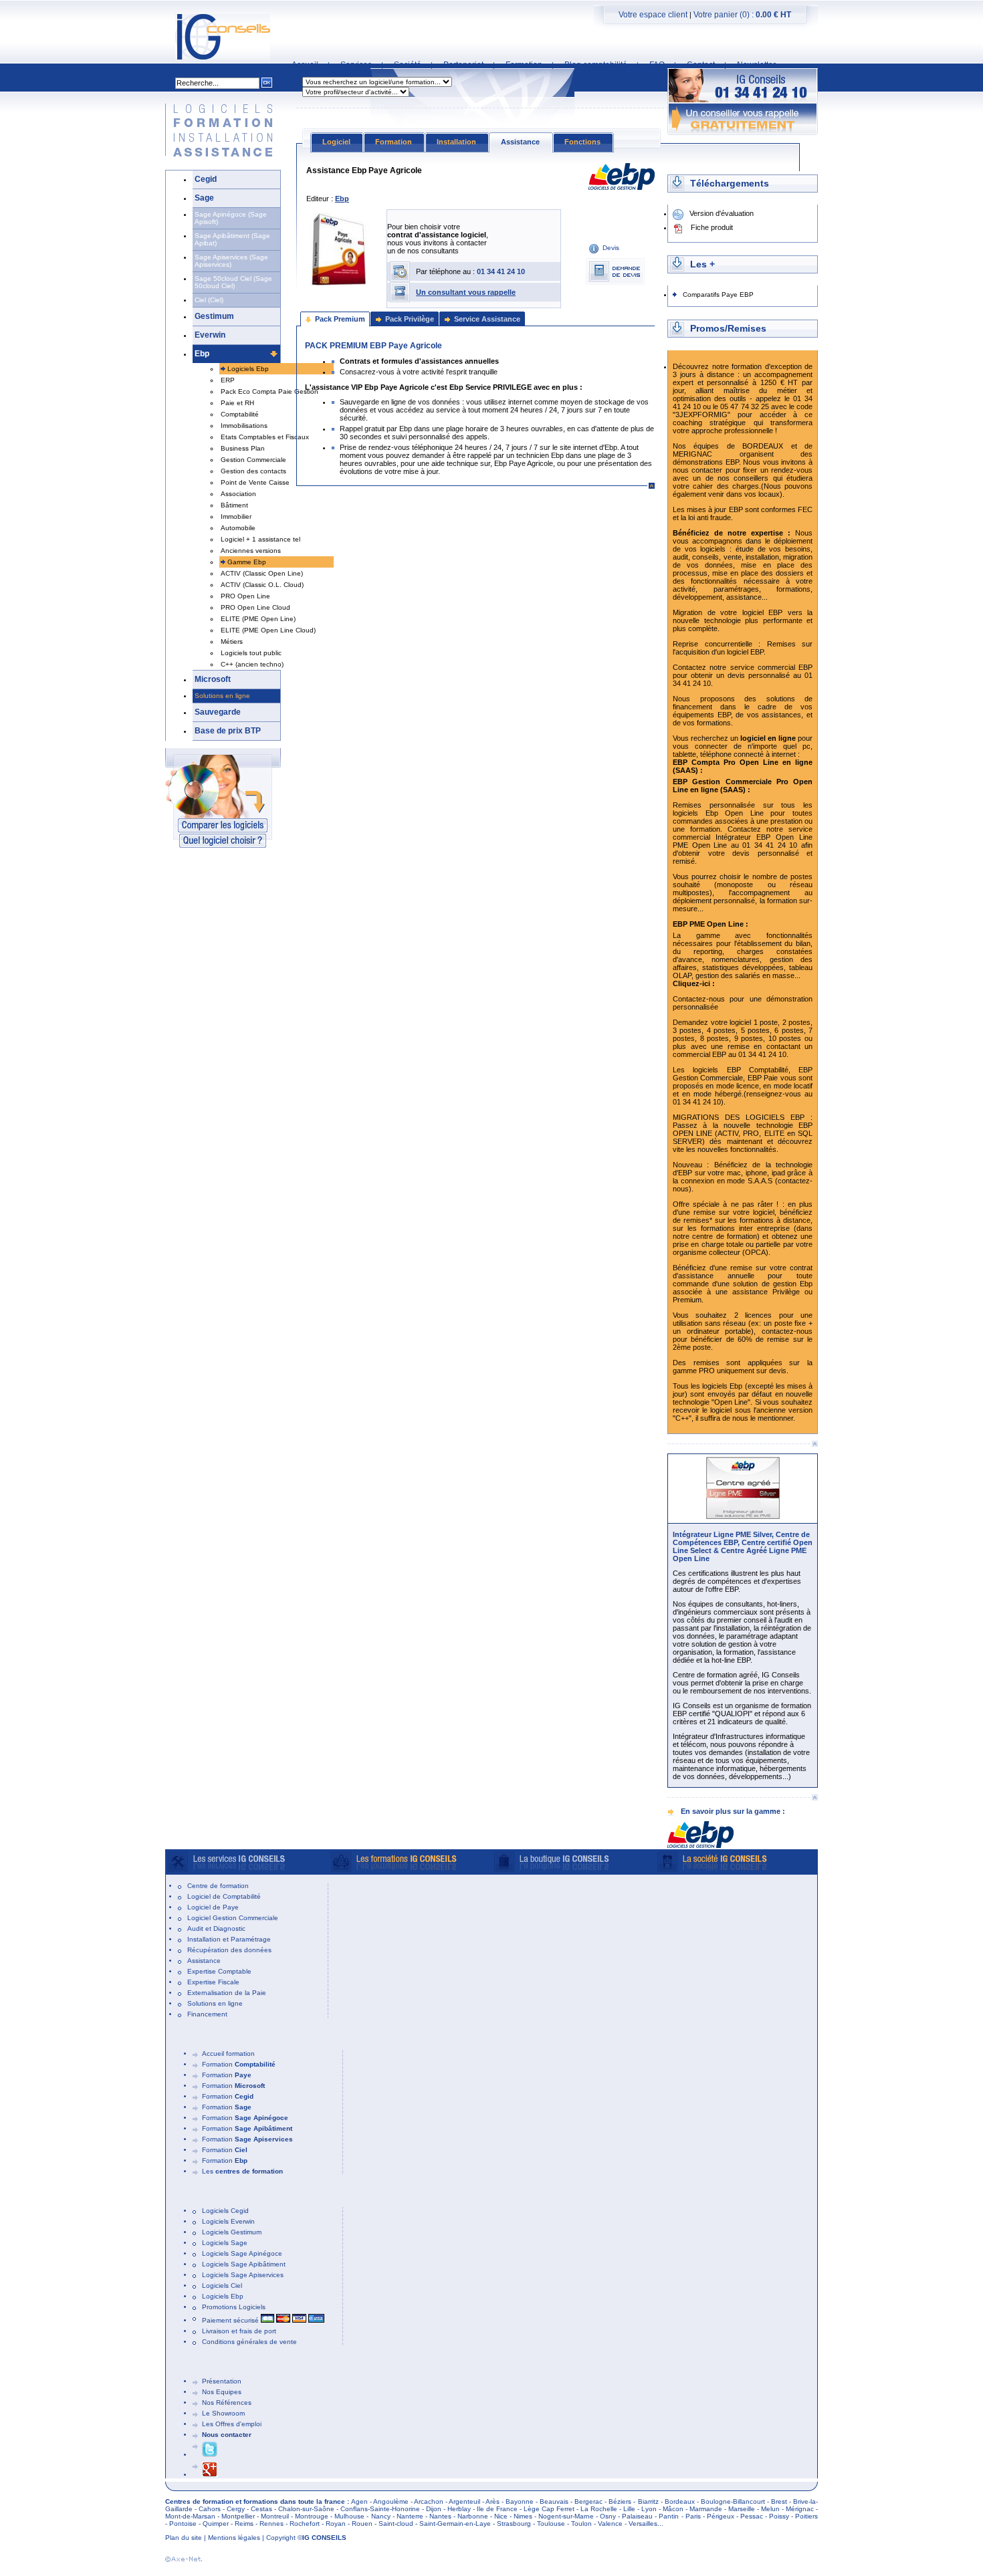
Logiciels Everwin (228, 2221)
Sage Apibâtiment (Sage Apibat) (232, 239)
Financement (207, 2014)
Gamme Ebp (247, 562)
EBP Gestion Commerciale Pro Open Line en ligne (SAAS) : (743, 786)
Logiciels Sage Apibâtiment (244, 2264)
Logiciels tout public (251, 653)
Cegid (206, 179)
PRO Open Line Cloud (255, 607)
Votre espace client (653, 15)
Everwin (210, 335)
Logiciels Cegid (225, 2211)
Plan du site (184, 2538)
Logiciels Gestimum (232, 2232)
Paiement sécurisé (231, 2320)
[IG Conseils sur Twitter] (210, 2455)
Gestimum (214, 316)
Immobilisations (244, 426)
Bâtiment (234, 505)
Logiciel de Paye (213, 1907)
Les (242, 2171)
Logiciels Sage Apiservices (243, 2275)
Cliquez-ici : (694, 983)
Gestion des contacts (253, 471)
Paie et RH (237, 403)
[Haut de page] (814, 1444)
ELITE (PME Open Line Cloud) (268, 630)
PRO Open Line (245, 596)
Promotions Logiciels (234, 2307)
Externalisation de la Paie (227, 1993)
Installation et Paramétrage (229, 1939)
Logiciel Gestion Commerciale (233, 1918)
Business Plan (243, 448)
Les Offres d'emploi (232, 2424)
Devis (611, 248)
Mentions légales (234, 2538)
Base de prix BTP (228, 731)
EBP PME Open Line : (711, 924)
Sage (204, 198)
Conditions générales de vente (249, 2342)
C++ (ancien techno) (252, 664)
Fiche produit (712, 227)
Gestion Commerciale (253, 460)
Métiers (232, 641)
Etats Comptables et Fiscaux (265, 437)
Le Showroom (223, 2413)
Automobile (238, 528)
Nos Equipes (222, 2392)
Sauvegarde (218, 712)
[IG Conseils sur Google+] (210, 2475)
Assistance (204, 1961)
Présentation (222, 2381)
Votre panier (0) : (742, 15)
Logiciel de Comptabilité (224, 1896)
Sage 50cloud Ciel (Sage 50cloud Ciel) (233, 282)
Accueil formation (228, 2054)
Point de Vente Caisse (255, 482)
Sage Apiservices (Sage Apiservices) (231, 261)
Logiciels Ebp (248, 369)
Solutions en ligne (222, 696)
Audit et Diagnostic (216, 1928)
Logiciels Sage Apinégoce (242, 2253)
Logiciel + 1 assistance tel (260, 539)
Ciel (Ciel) (209, 300)
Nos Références (227, 2403)
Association (238, 494)
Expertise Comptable (219, 1971)
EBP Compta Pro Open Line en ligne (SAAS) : (743, 766)
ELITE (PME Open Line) (258, 619)
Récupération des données (229, 1950)
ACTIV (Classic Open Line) (262, 573)
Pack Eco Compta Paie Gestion (269, 391)
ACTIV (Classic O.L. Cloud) (262, 585)
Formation (239, 2064)
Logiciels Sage (225, 2243)
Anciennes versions (251, 551)
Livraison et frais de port (239, 2331)
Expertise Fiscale (213, 1982)
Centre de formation (218, 1886)
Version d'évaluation (722, 213)
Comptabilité (240, 414)
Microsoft (213, 679)
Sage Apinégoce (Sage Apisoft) (231, 218)
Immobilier (236, 516)
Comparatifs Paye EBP (718, 295)
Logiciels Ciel (222, 2286)
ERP (228, 380)
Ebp (202, 354)
